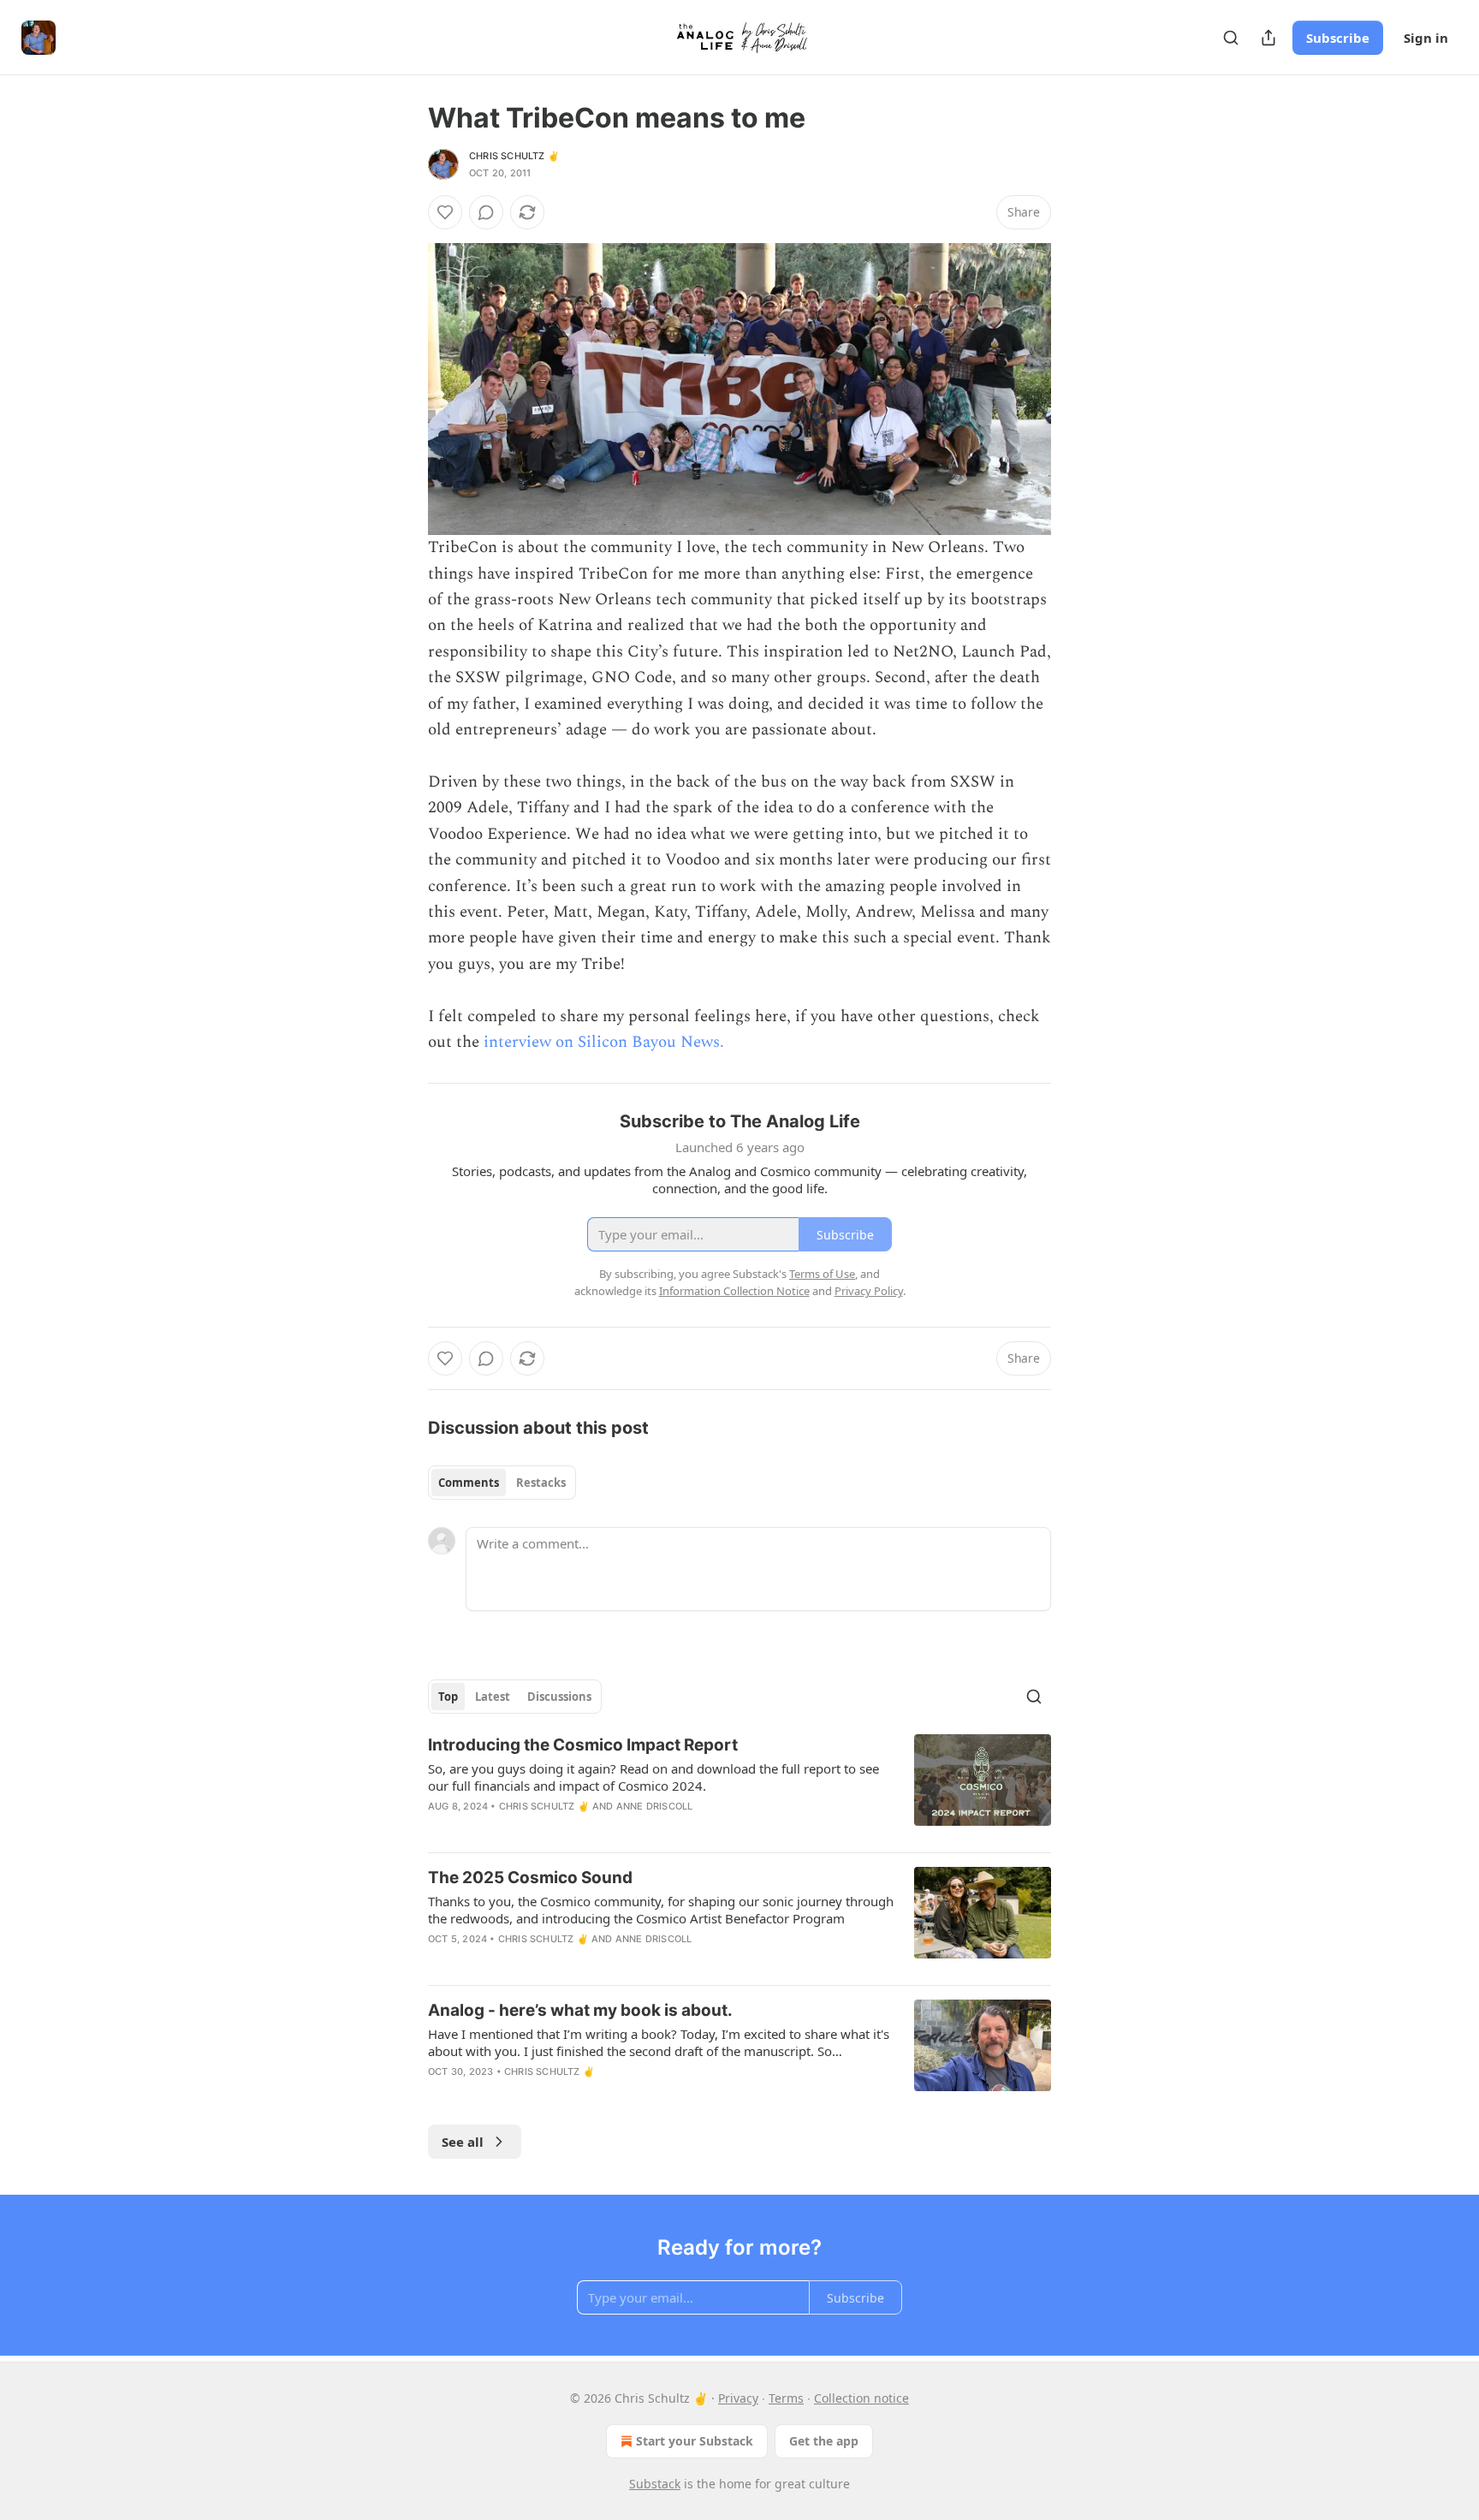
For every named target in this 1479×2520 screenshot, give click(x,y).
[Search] (1231, 38)
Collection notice (861, 2398)
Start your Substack (695, 2441)
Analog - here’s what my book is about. (580, 2010)
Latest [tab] (493, 1697)
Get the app (824, 2441)
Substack (655, 2484)
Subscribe (1338, 38)
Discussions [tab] (559, 1697)
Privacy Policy (869, 1291)
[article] (739, 1786)
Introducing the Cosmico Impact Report (583, 1745)
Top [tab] (448, 1697)
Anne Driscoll (655, 1806)
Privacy (738, 2398)
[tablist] (502, 1483)
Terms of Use (822, 1274)
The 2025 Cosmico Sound (530, 1878)
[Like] (445, 212)
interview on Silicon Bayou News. (604, 1042)
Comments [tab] (469, 1483)
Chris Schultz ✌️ (514, 156)
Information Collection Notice (734, 1291)
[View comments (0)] (486, 212)
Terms (786, 2398)
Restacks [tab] (541, 1483)
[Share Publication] (1268, 38)
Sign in (1426, 38)
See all (463, 2142)
